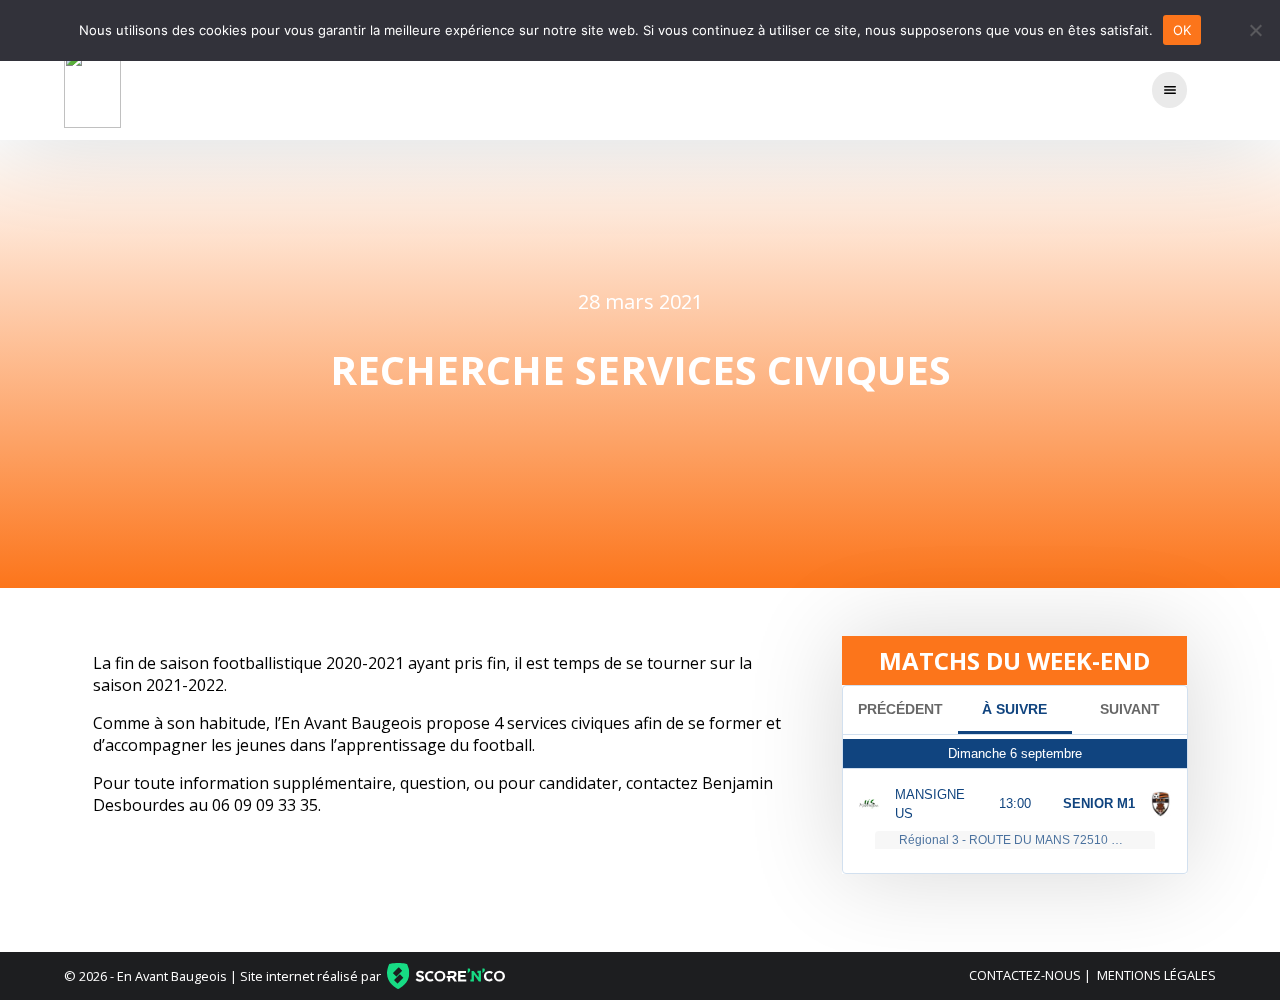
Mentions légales (1156, 975)
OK (1182, 30)
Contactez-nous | (1030, 975)
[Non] (1255, 30)
